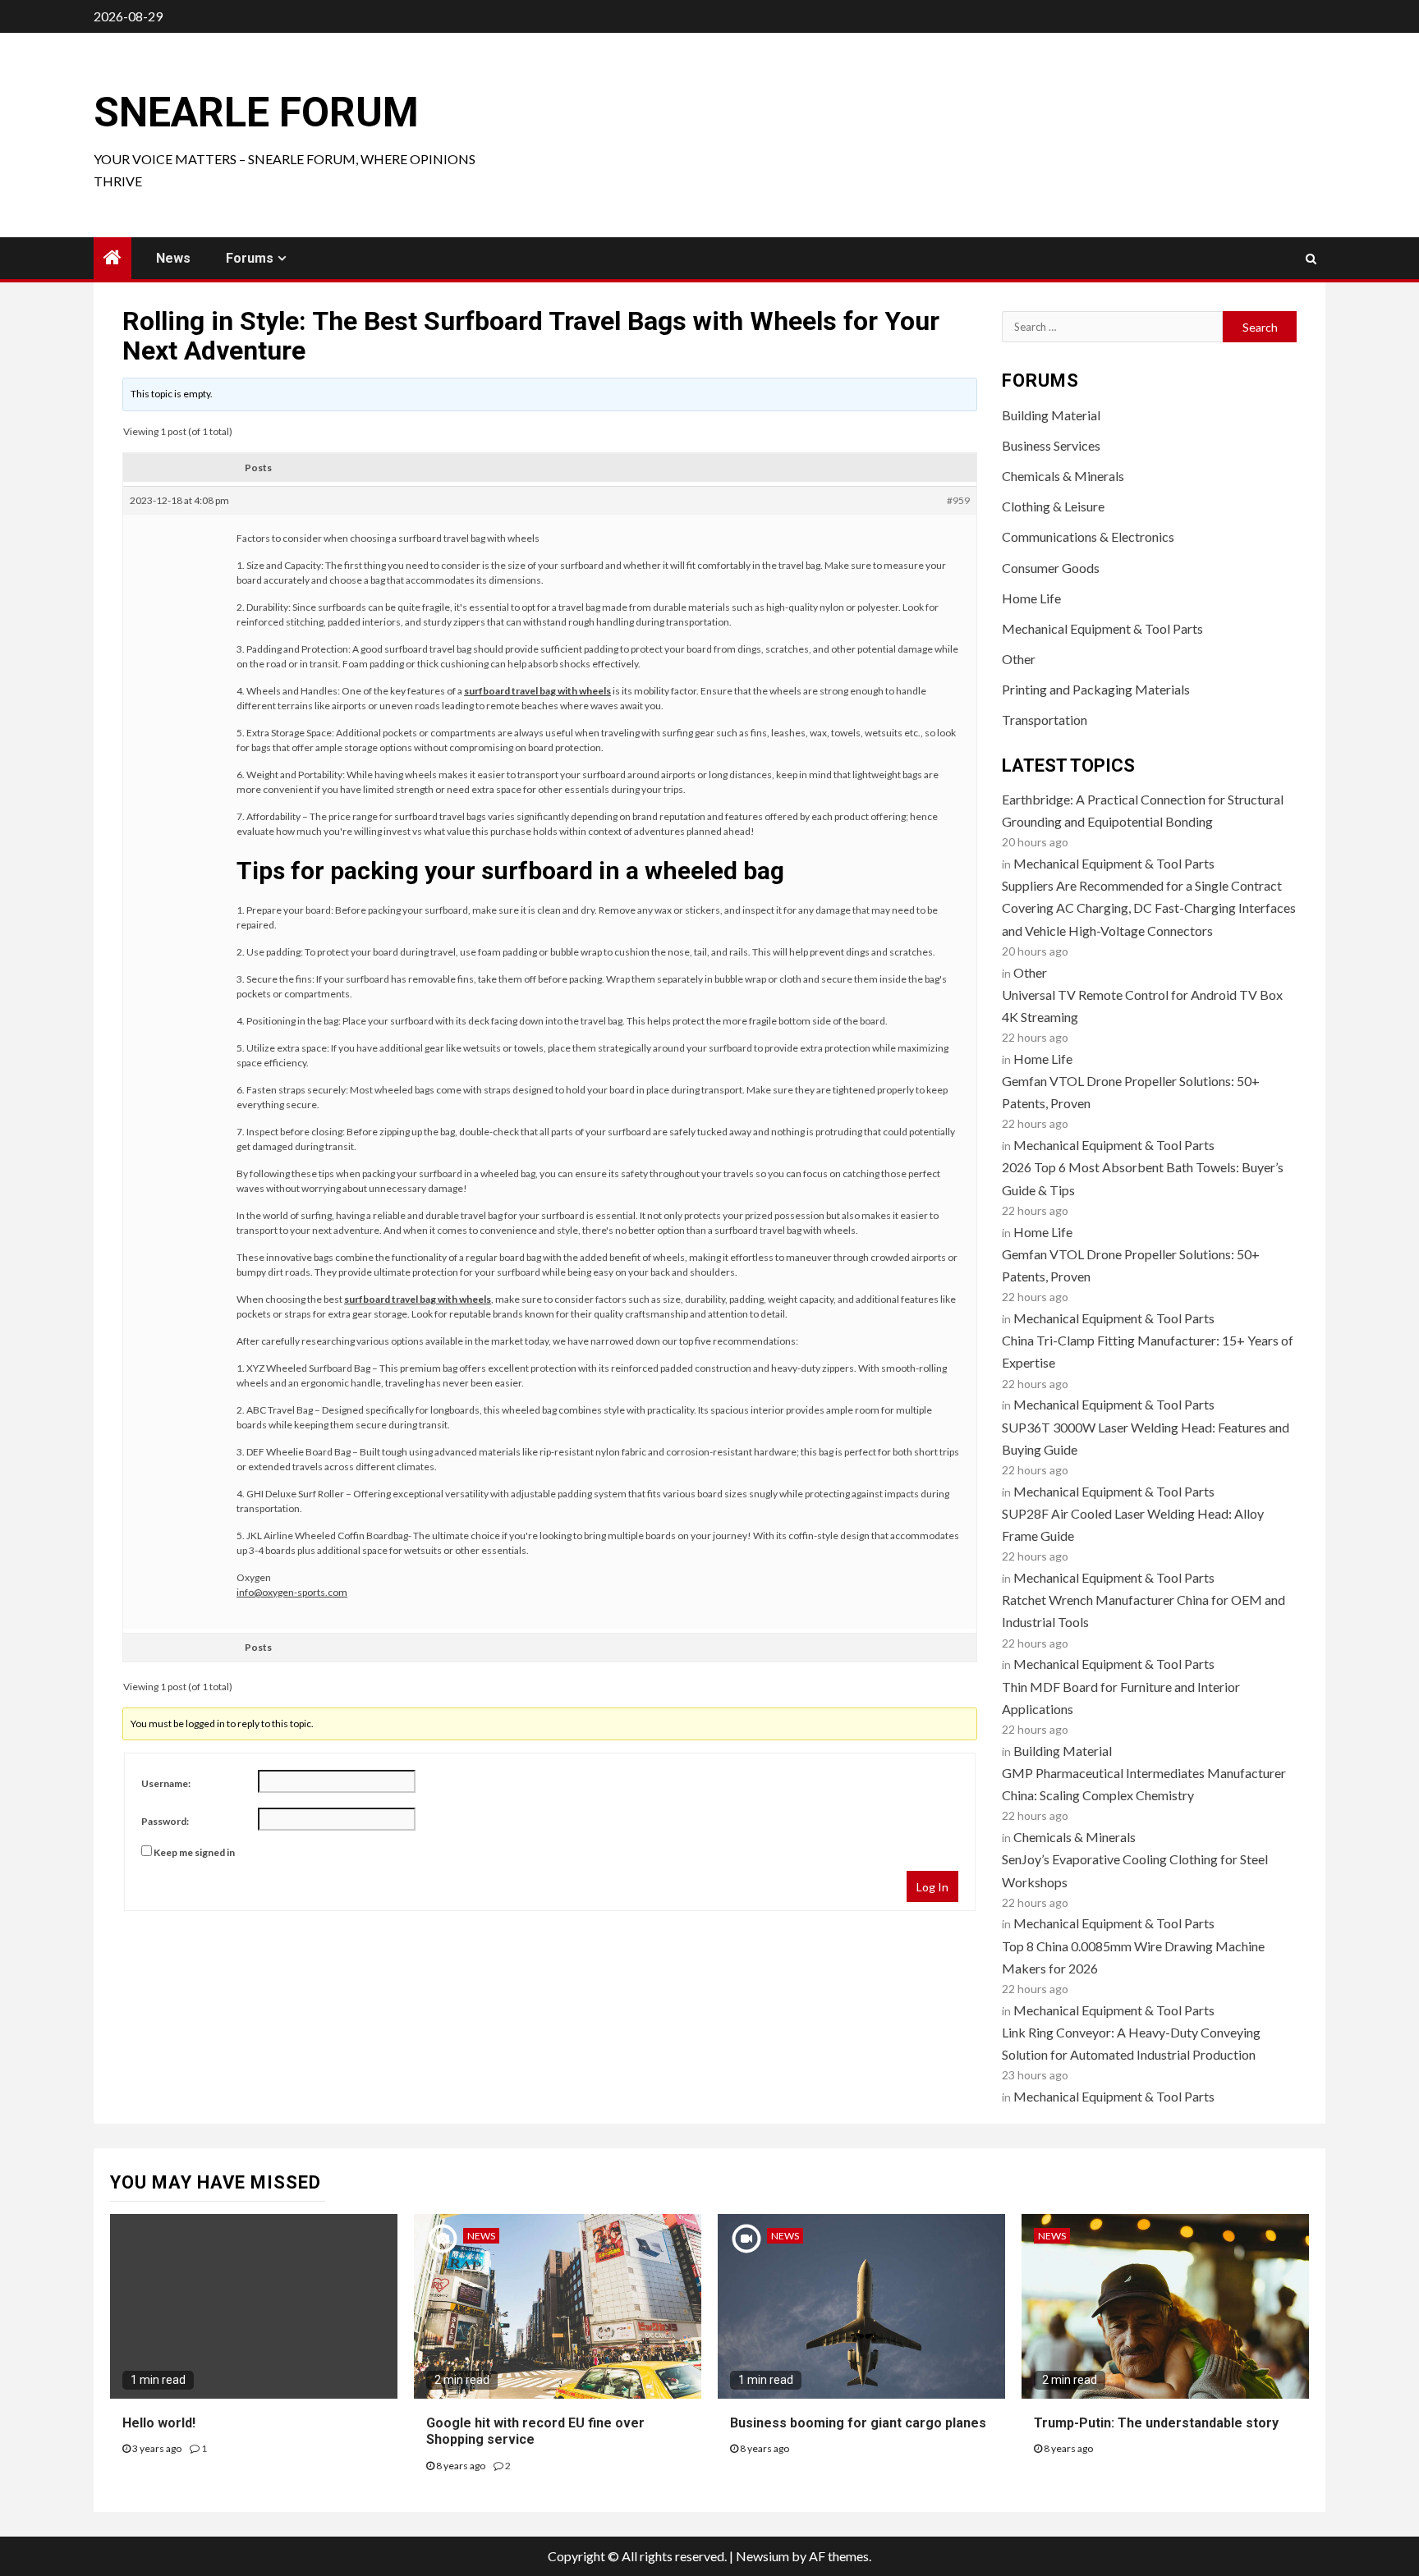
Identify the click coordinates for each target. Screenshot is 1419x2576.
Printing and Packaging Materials (1096, 689)
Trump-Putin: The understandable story (1156, 2423)
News (173, 258)
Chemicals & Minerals (1063, 476)
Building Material (1051, 415)
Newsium (762, 2556)
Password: (165, 1821)
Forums (250, 258)
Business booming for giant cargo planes (858, 2423)
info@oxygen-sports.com (292, 1592)
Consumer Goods (1051, 568)
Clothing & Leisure (1053, 506)
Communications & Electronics (1088, 536)
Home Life (1031, 598)
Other (1019, 659)
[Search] (1311, 259)
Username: (166, 1783)
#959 (958, 500)
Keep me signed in (194, 1852)
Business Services (1051, 445)
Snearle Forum (256, 112)
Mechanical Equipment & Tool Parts (1102, 628)
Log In (932, 1887)
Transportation (1045, 720)
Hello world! (159, 2423)
